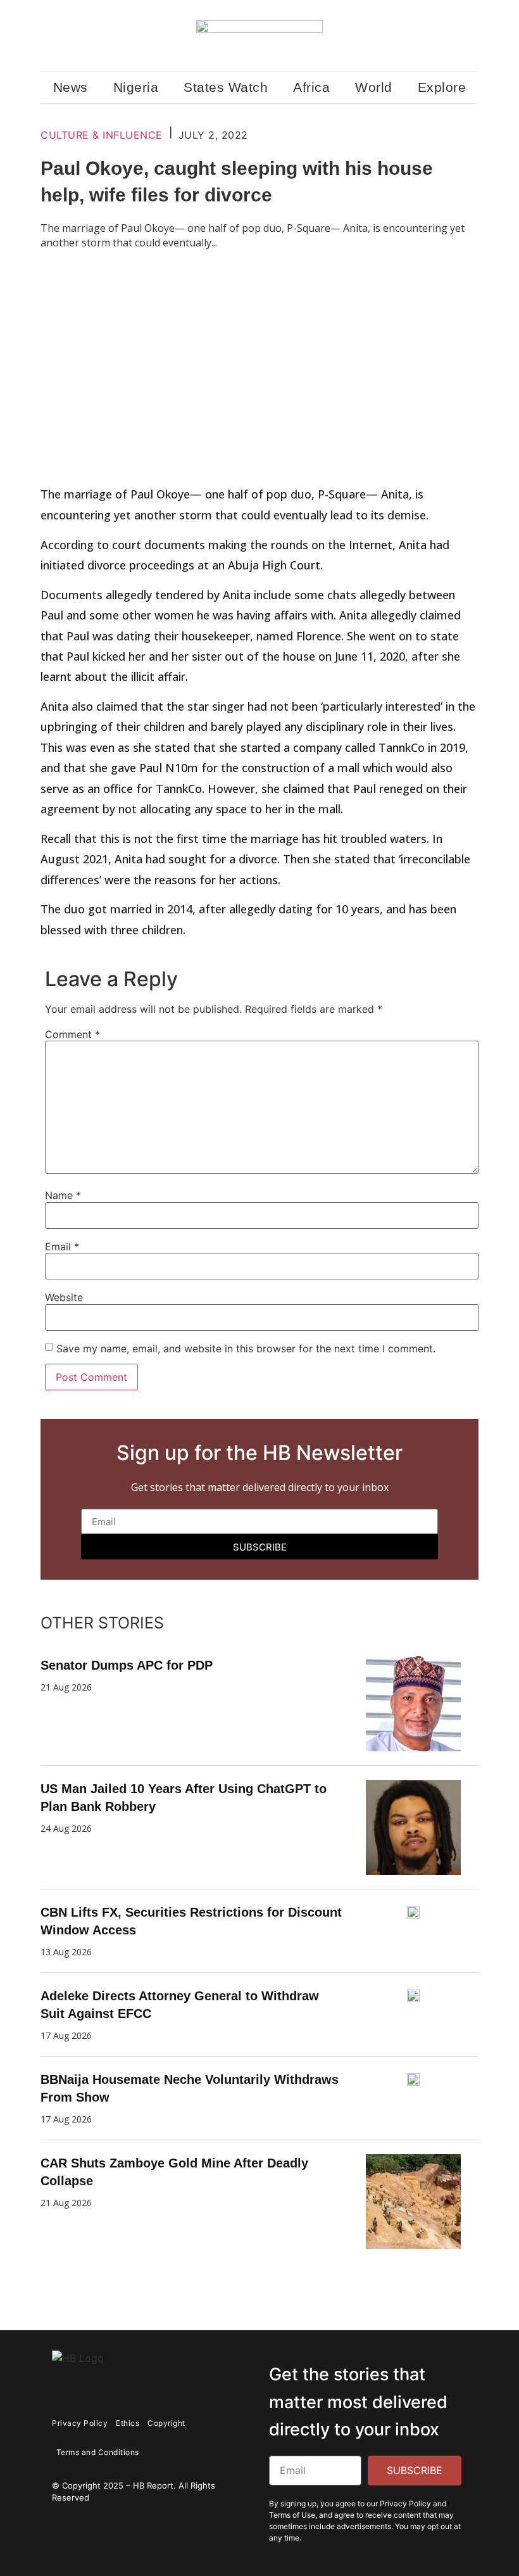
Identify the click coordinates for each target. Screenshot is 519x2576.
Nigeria (136, 87)
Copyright (166, 2423)
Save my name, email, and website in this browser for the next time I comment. (246, 1348)
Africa (311, 87)
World (374, 87)
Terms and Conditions (98, 2452)
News (71, 87)
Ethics (128, 2423)
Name (63, 1195)
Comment (72, 1034)
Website (64, 1297)
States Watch (226, 87)
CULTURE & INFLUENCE (102, 135)
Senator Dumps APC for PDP (127, 1665)
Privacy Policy (80, 2423)
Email (62, 1247)
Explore (442, 87)
